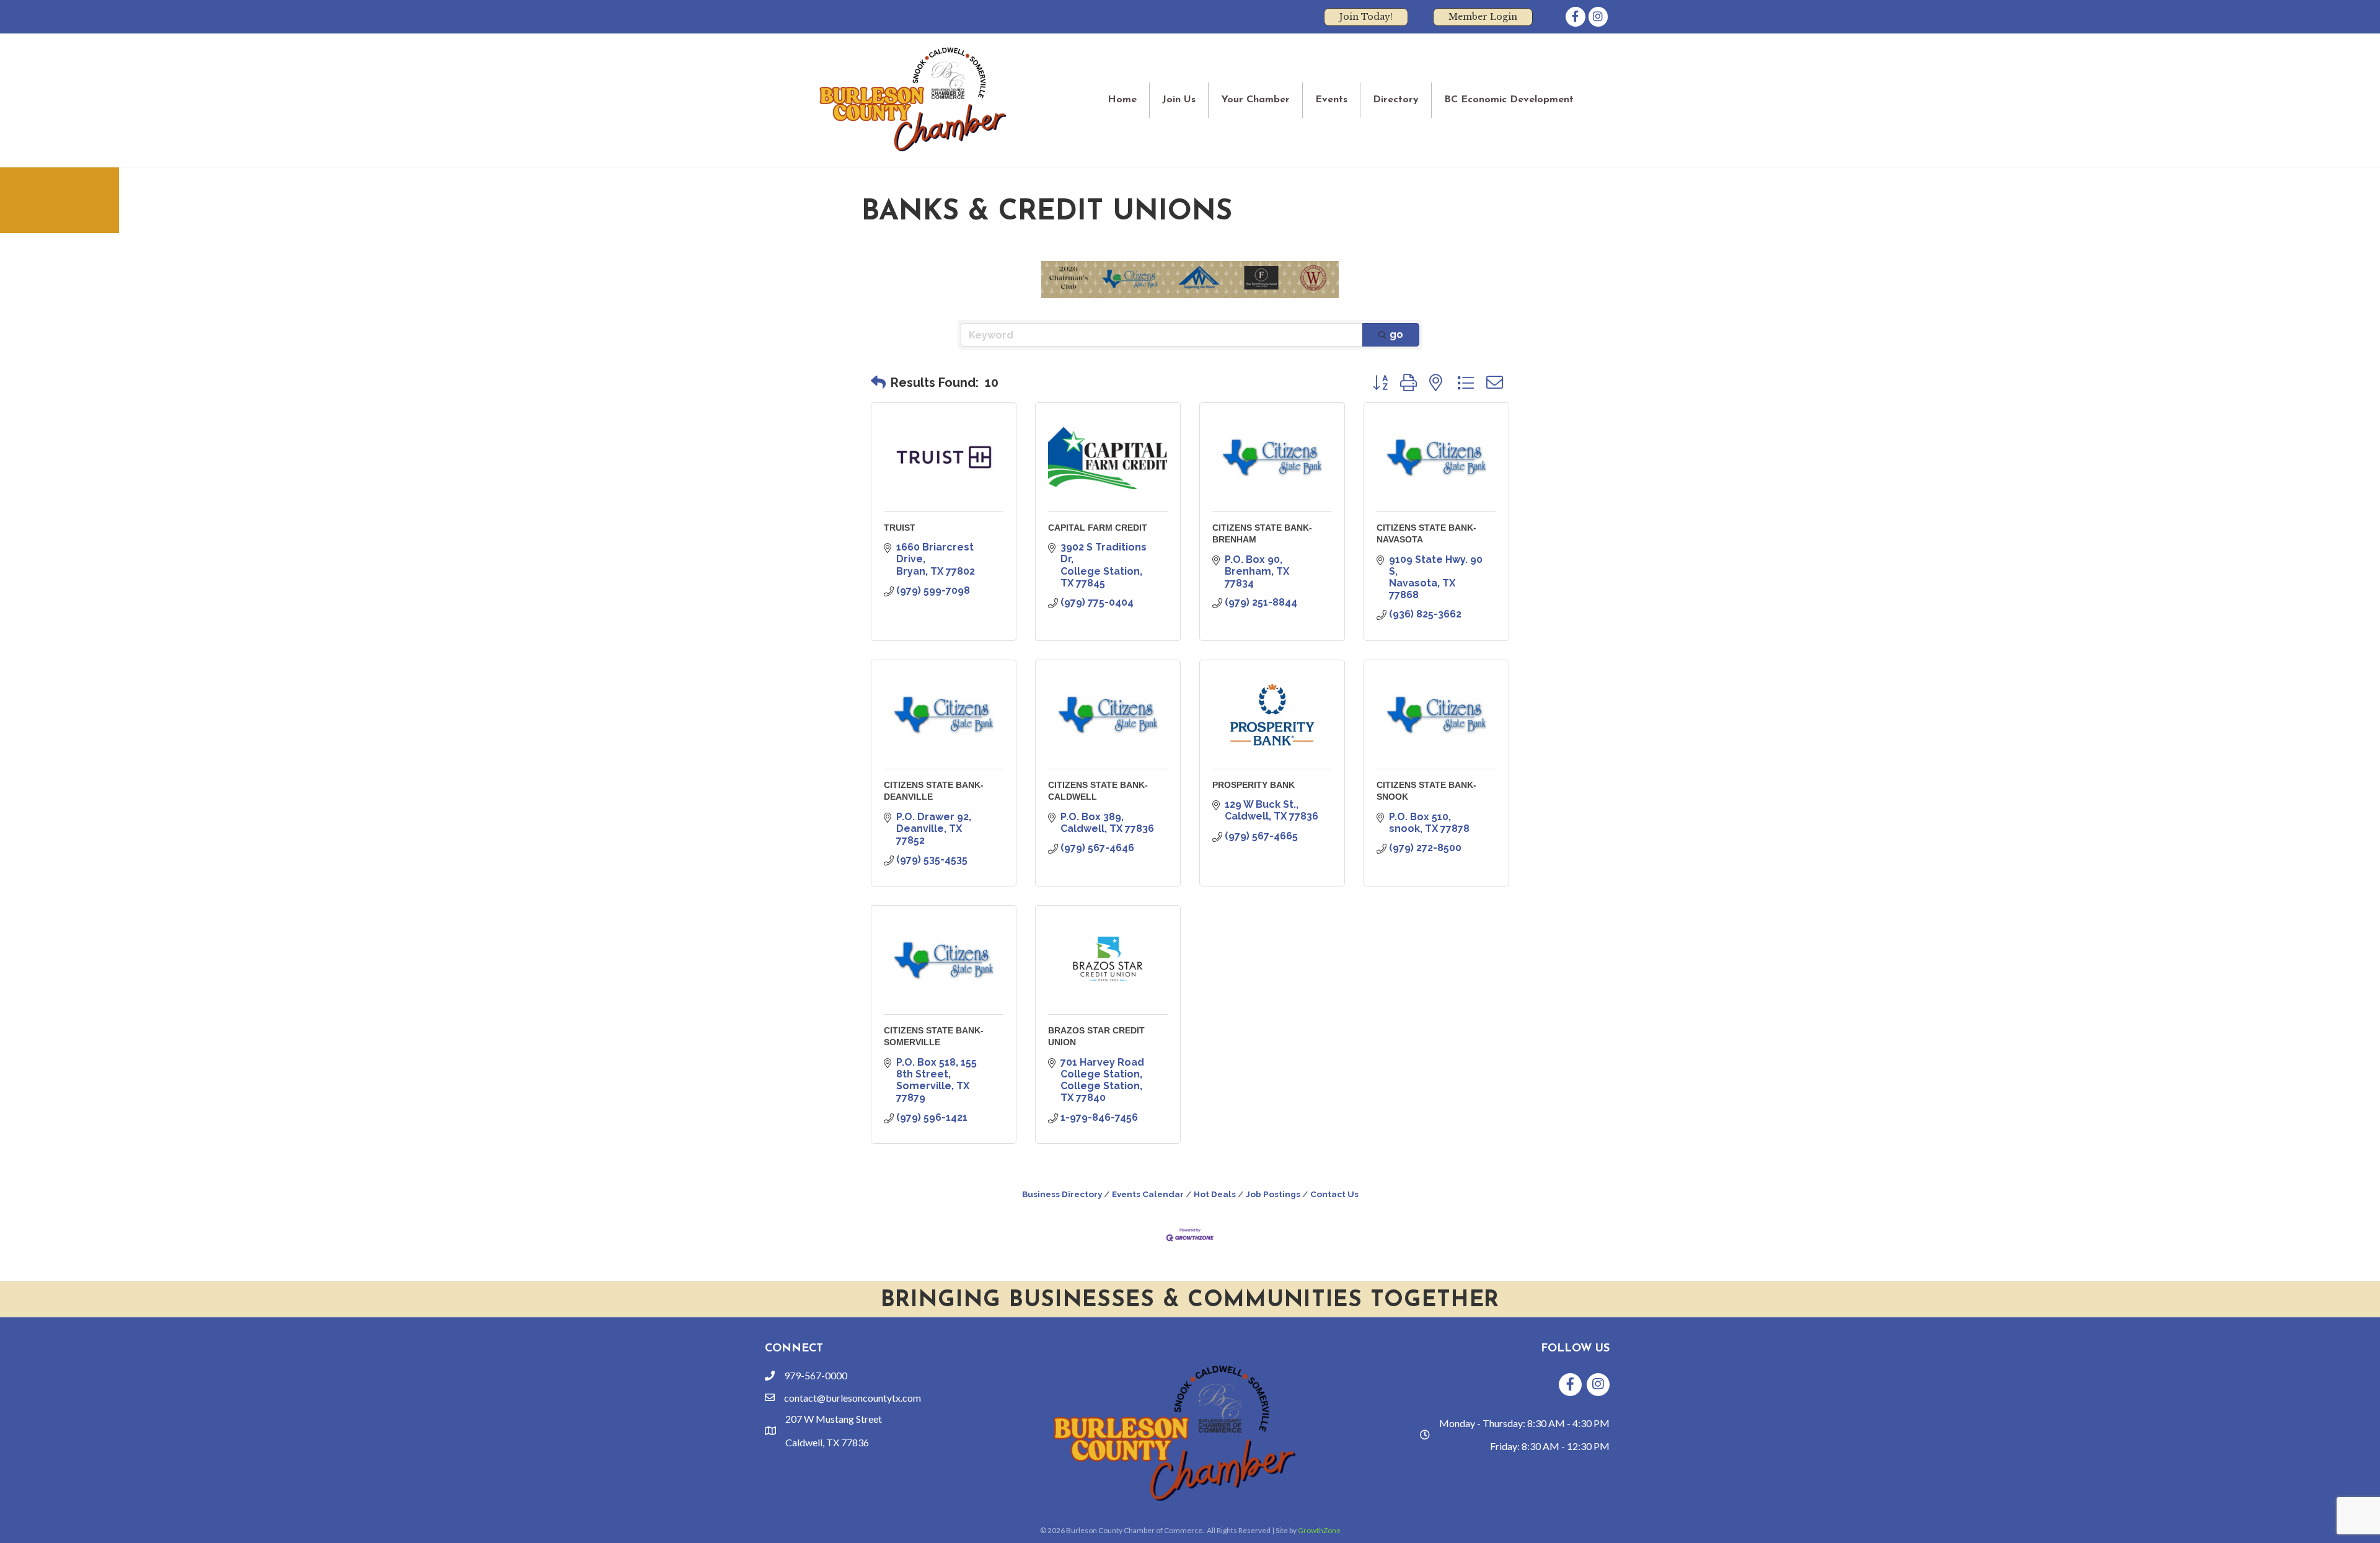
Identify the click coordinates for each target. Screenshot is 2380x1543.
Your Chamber (1255, 100)
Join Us (1179, 100)
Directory (1396, 100)
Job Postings (1273, 1194)
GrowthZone (1319, 1530)
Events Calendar (1148, 1194)
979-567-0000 (816, 1375)
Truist (900, 528)
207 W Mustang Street (834, 1419)
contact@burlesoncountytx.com (853, 1398)
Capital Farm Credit (1098, 528)
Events (1331, 100)
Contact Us (1334, 1194)
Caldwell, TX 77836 (827, 1442)
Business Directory (1062, 1194)
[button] (878, 382)
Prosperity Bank (1254, 785)
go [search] (1396, 334)
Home (1122, 100)
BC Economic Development (1509, 100)
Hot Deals (1215, 1194)
